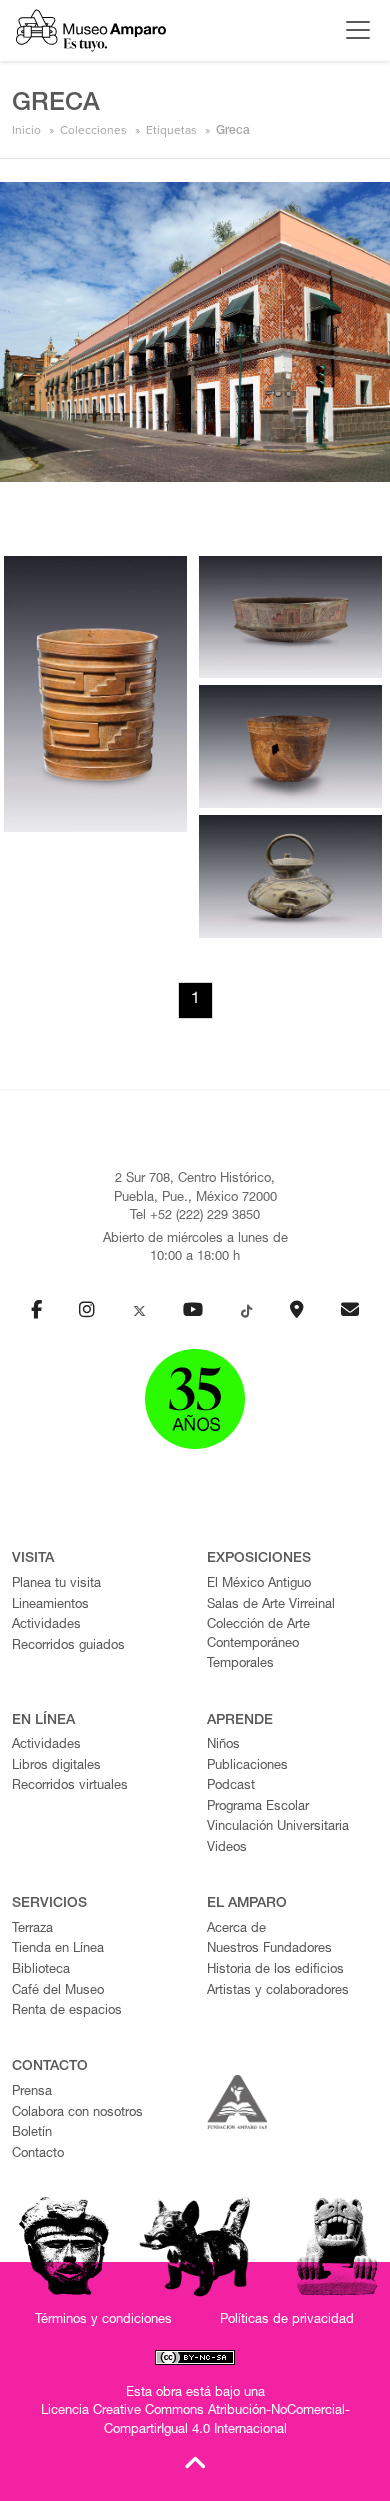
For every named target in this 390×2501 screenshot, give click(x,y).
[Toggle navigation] (353, 30)
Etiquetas (171, 130)
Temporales (240, 1664)
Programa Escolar (258, 1807)
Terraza (32, 1929)
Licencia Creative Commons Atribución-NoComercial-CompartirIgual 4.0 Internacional (195, 2421)
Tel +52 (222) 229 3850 (195, 1216)
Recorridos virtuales (70, 1786)
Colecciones (93, 130)
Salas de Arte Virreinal (271, 1605)
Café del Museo (58, 1991)
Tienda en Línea (58, 1949)
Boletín (32, 2133)
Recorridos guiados (68, 1646)
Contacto (38, 2154)
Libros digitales (56, 1766)
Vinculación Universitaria (278, 1827)
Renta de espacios (67, 2011)
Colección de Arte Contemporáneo (258, 1635)
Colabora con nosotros (77, 2113)
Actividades (46, 1625)
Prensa (32, 2092)
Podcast (231, 1786)
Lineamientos (50, 1605)
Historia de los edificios (275, 1970)
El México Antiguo (259, 1584)
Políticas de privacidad (287, 2320)
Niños (223, 1745)
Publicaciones (247, 1766)
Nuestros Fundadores (269, 1949)
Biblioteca (41, 1970)
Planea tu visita (56, 1584)
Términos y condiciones (103, 2320)
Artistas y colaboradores (278, 1991)
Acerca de (236, 1929)
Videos (227, 1848)
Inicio (26, 130)
